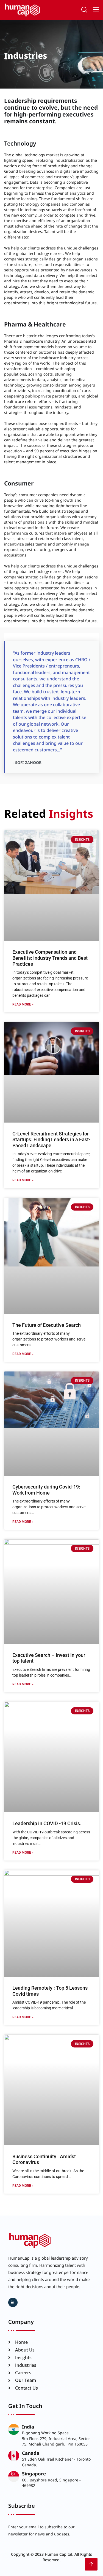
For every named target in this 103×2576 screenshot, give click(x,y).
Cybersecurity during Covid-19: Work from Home (46, 1490)
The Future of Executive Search (47, 1325)
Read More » (23, 1004)
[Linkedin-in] (13, 2302)
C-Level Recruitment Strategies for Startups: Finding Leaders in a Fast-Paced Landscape (51, 1140)
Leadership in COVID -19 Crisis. (47, 1823)
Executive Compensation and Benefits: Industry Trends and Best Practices (50, 958)
